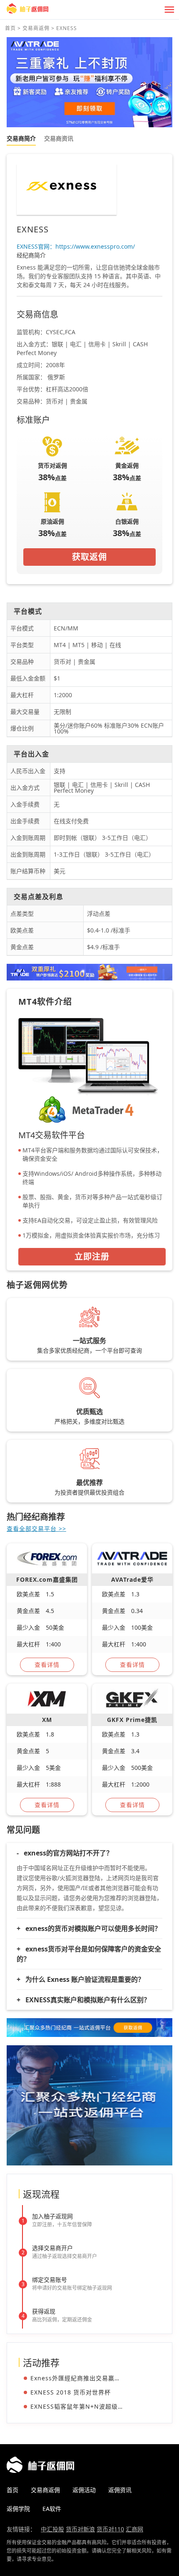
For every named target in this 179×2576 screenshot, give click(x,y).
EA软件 (52, 2509)
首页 (10, 28)
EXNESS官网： (36, 246)
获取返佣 (89, 557)
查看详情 (47, 1665)
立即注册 (92, 1256)
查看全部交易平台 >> (36, 1529)
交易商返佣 (36, 28)
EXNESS (67, 28)
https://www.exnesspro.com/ (95, 246)
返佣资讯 (120, 2490)
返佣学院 (18, 2509)
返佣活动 (84, 2490)
